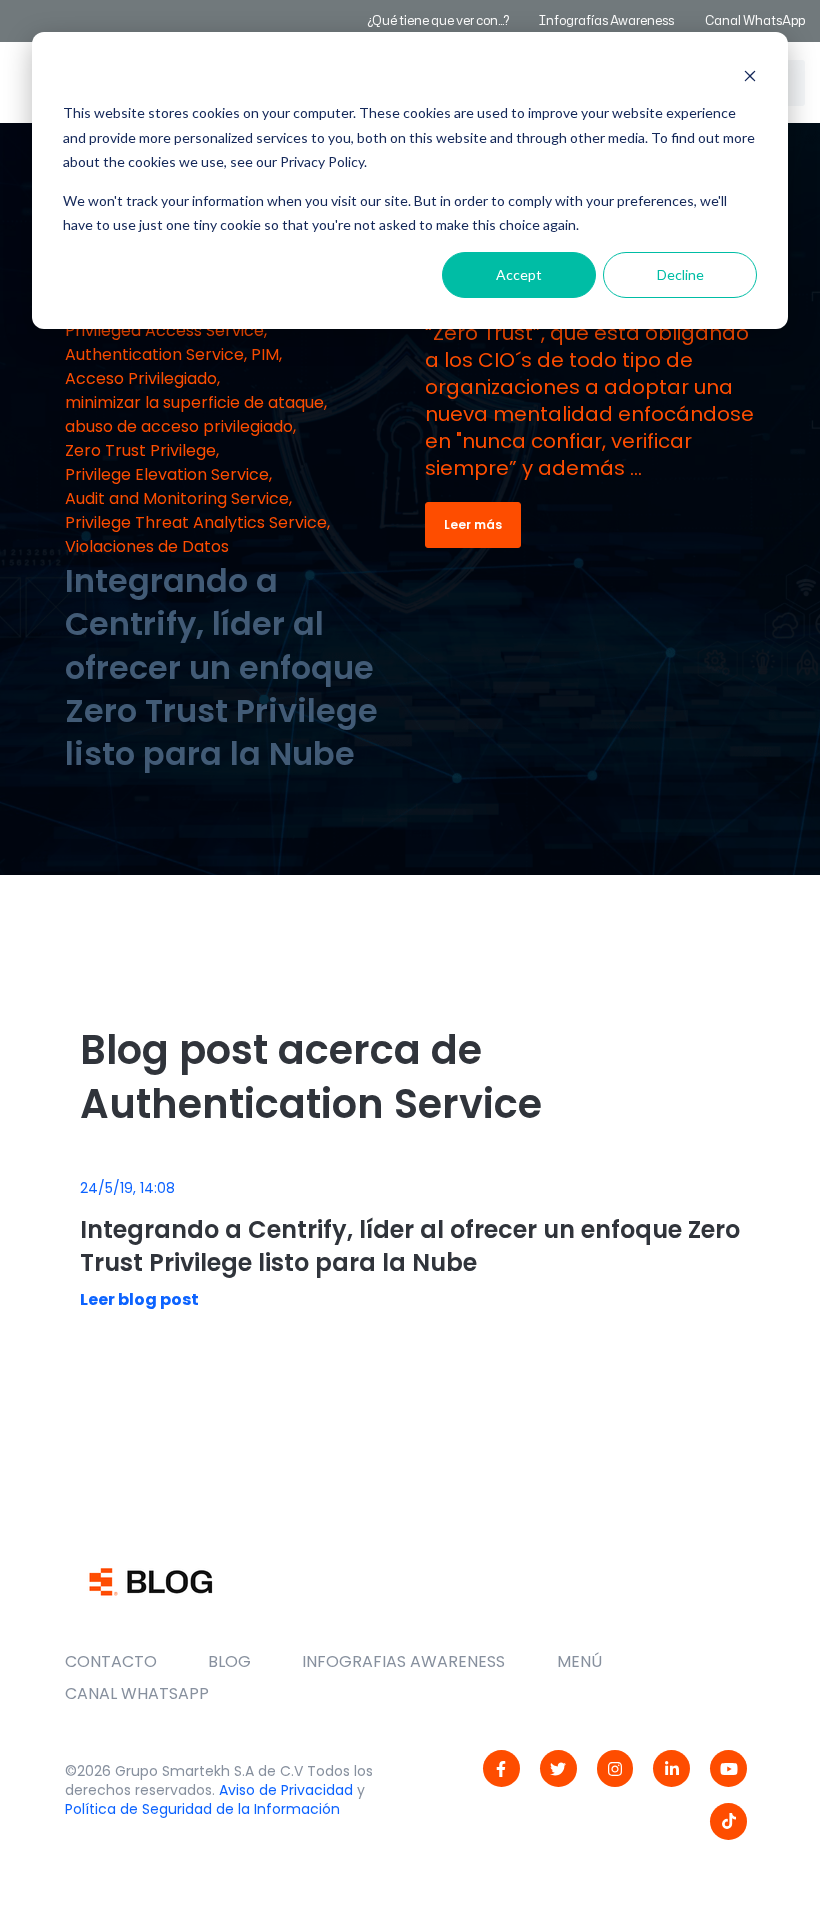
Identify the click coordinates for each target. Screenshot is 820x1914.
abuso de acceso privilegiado (179, 426)
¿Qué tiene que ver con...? (438, 20)
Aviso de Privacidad (286, 1790)
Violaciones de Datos (147, 546)
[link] (501, 1768)
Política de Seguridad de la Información (202, 1809)
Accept (519, 274)
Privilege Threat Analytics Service (196, 522)
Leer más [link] (473, 524)
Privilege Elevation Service (167, 474)
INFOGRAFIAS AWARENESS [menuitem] (403, 1661)
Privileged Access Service (164, 330)
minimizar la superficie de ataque (194, 402)
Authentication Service (154, 354)
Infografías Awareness (607, 20)
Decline (680, 274)
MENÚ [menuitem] (579, 1661)
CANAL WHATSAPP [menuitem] (137, 1693)
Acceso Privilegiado (141, 378)
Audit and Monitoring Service (177, 498)
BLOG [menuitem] (229, 1661)
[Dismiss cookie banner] (750, 75)
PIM (265, 354)
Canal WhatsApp (755, 20)
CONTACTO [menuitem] (111, 1661)
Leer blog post (139, 1299)
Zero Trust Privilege (140, 450)
